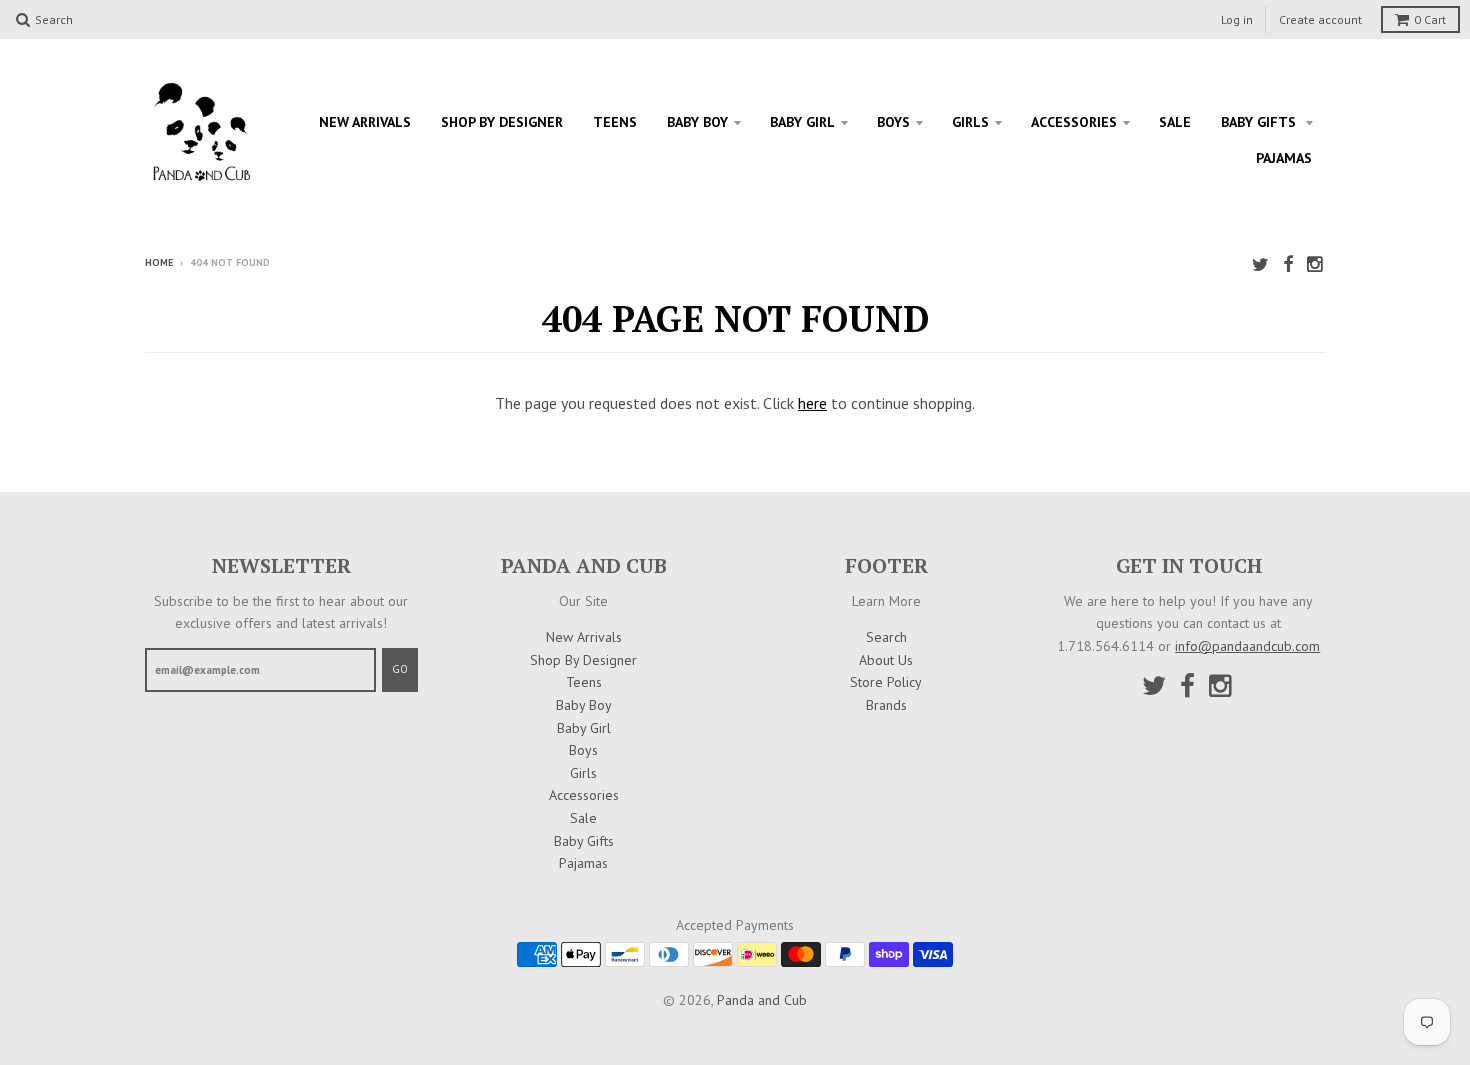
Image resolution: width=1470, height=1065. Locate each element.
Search (886, 637)
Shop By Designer (502, 122)
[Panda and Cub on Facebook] (1288, 264)
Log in (1237, 19)
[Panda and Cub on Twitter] (1260, 264)
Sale (1175, 122)
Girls (970, 122)
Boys (893, 122)
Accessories (1074, 122)
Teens (615, 122)
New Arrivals (365, 122)
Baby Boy (697, 122)
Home (159, 262)
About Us (886, 660)
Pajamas (1284, 158)
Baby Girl (802, 122)
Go (400, 669)
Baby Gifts (1260, 122)
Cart (1430, 19)
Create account (1320, 19)
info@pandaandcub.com (1247, 646)
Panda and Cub (762, 1000)
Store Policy (886, 682)
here (812, 403)
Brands (886, 705)
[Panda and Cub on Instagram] (1316, 264)
